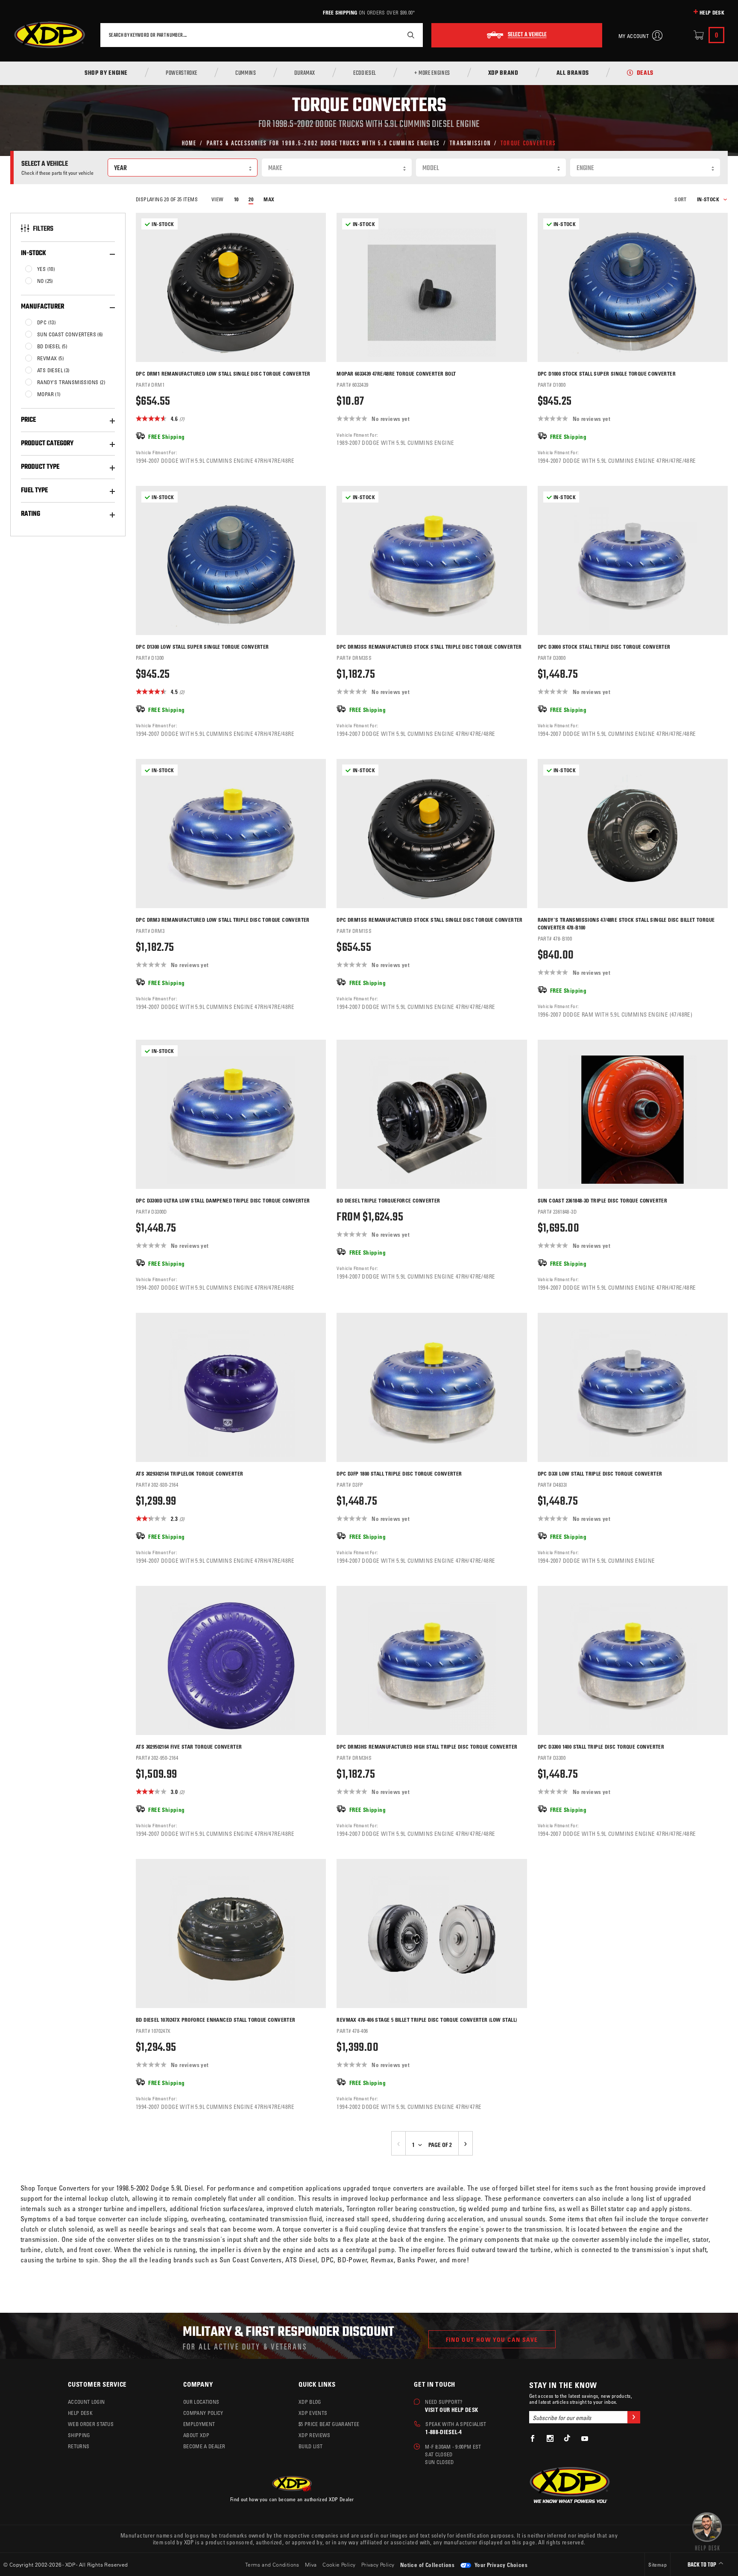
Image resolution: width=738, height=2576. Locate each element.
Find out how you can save (492, 2339)
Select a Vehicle (527, 35)
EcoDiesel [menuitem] (365, 74)
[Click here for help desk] (707, 2531)
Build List (310, 2446)
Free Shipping (340, 12)
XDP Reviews (315, 2435)
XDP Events (313, 2413)
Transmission (470, 143)
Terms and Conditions (272, 2564)
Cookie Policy (339, 2564)
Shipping (79, 2435)
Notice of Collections (427, 2565)
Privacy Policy (378, 2564)
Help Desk (712, 12)
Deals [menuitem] (645, 74)
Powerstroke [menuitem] (182, 74)
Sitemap (657, 2564)
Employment (199, 2424)
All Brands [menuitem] (573, 74)
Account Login (86, 2402)
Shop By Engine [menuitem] (106, 74)
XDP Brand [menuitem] (503, 74)
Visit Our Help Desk (451, 2410)
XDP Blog (310, 2402)
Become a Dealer (204, 2446)
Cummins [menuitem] (246, 74)
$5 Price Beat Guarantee (329, 2424)
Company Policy (203, 2413)
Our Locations (201, 2402)
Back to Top (703, 2565)
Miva (311, 2564)
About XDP (196, 2435)
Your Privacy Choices (500, 2565)
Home (189, 143)
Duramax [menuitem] (305, 74)
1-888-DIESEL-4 (444, 2432)
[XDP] (50, 35)
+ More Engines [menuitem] (432, 74)
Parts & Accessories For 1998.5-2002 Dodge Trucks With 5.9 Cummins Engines (324, 143)
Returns (79, 2446)
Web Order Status (91, 2424)
